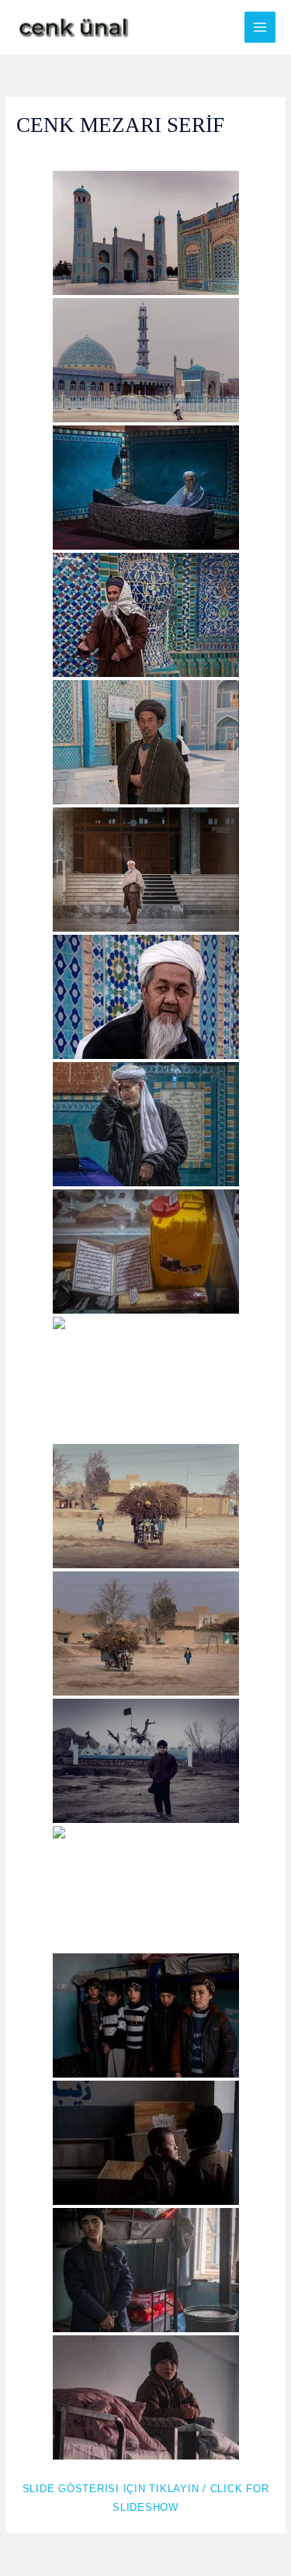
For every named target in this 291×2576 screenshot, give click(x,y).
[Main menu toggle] (260, 28)
